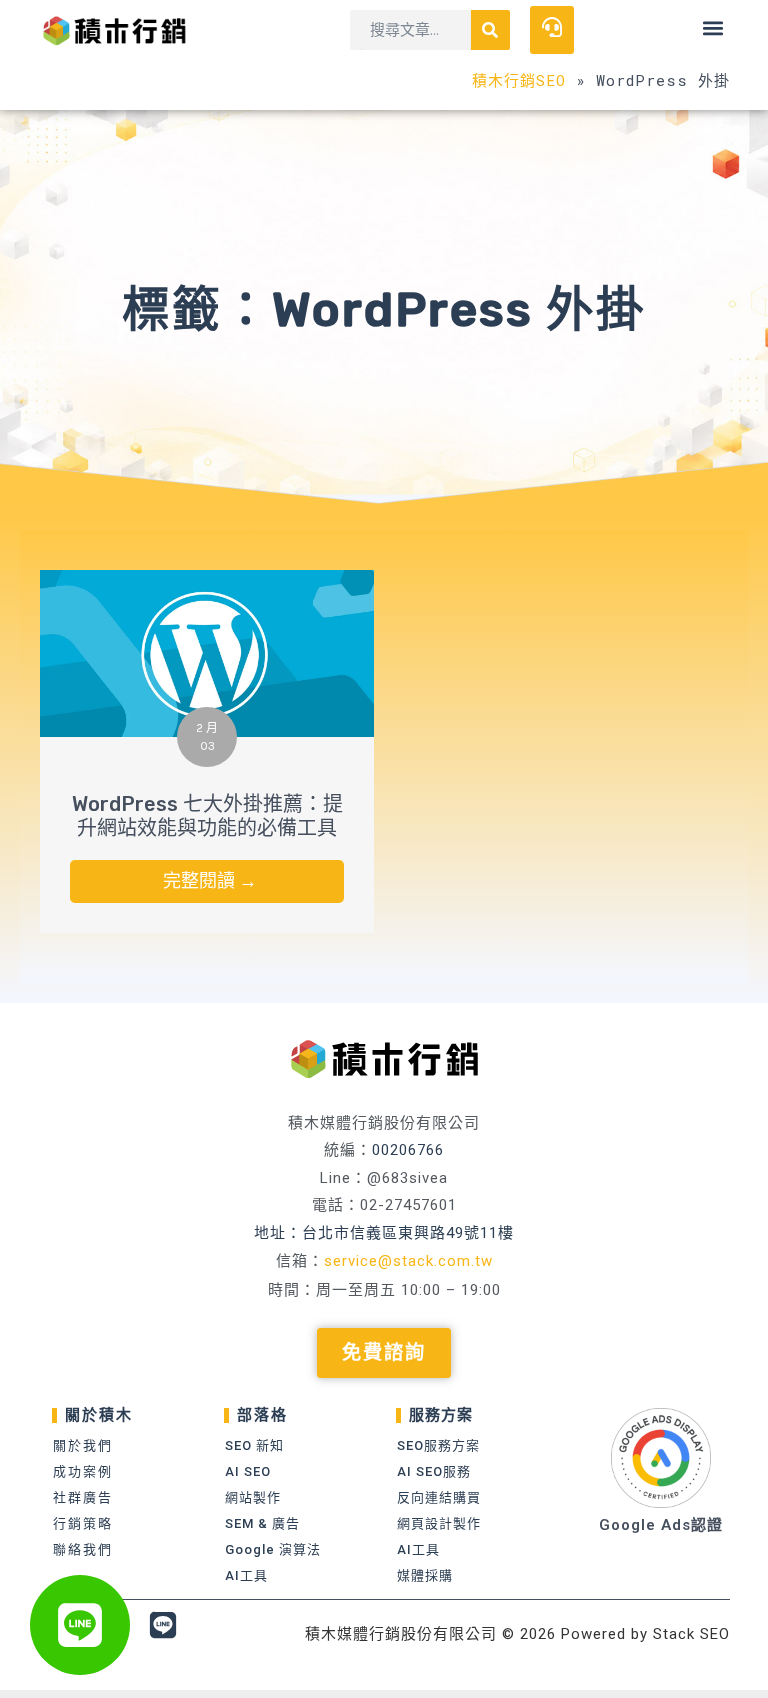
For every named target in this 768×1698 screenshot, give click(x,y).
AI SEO (248, 1471)
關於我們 (83, 1445)
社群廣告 (83, 1497)
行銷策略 (83, 1523)
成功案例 (83, 1471)
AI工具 (246, 1575)
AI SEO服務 (434, 1471)
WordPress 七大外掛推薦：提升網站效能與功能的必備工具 (207, 816)
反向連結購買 (439, 1497)
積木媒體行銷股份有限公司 (401, 1634)
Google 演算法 (273, 1549)
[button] (713, 27)
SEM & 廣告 (262, 1523)
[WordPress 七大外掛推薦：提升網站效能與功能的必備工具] (207, 652)
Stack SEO (691, 1634)
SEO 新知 (254, 1445)
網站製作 (253, 1497)
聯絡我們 (83, 1549)
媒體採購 (425, 1575)
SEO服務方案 (438, 1445)
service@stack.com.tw (408, 1261)
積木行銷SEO (519, 80)
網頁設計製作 (439, 1523)
